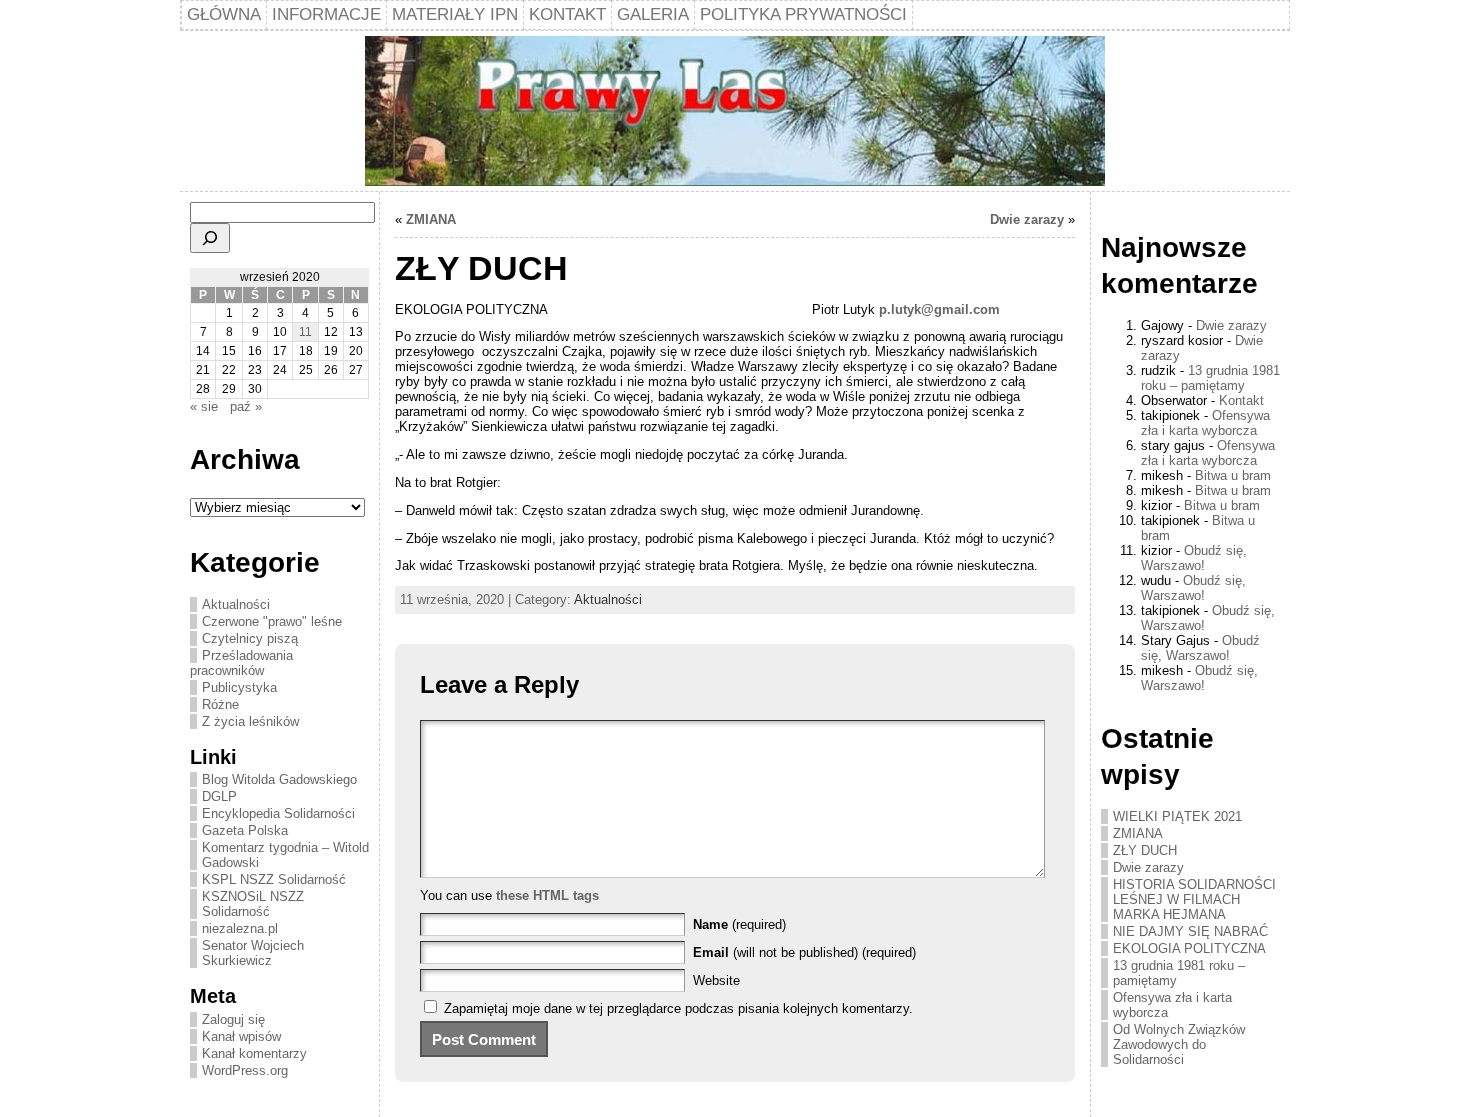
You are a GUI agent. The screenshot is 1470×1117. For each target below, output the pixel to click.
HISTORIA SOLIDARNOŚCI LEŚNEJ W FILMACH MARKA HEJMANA (1194, 899)
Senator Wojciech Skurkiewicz (253, 953)
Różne (220, 704)
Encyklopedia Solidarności (278, 813)
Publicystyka (239, 687)
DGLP (219, 796)
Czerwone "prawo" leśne (272, 621)
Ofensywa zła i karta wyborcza (1205, 423)
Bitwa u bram (1233, 475)
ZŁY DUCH (1145, 850)
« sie (204, 406)
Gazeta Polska (245, 830)
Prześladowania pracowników (241, 663)
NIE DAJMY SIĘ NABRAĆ (1190, 931)
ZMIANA (431, 219)
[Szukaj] (210, 238)
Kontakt (1241, 400)
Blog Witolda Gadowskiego (279, 779)
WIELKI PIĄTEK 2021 (1177, 816)
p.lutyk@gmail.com (939, 309)
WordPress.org (245, 1070)
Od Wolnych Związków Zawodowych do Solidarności (1179, 1044)
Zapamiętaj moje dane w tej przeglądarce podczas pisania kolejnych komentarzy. (678, 1008)
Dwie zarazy (1027, 219)
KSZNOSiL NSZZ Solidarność (253, 904)
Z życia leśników (250, 721)
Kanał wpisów (241, 1036)
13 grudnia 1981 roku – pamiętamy (1210, 378)
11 (305, 332)
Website (716, 980)
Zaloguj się (233, 1019)
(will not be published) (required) (804, 952)
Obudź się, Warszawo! (1194, 558)
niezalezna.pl (240, 928)
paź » (246, 406)
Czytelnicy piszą (250, 638)
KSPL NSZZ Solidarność (274, 879)
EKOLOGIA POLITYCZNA (1189, 948)
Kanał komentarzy (254, 1053)
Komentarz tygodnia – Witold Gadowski (285, 855)
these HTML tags (547, 895)
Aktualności (236, 604)
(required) (739, 924)
